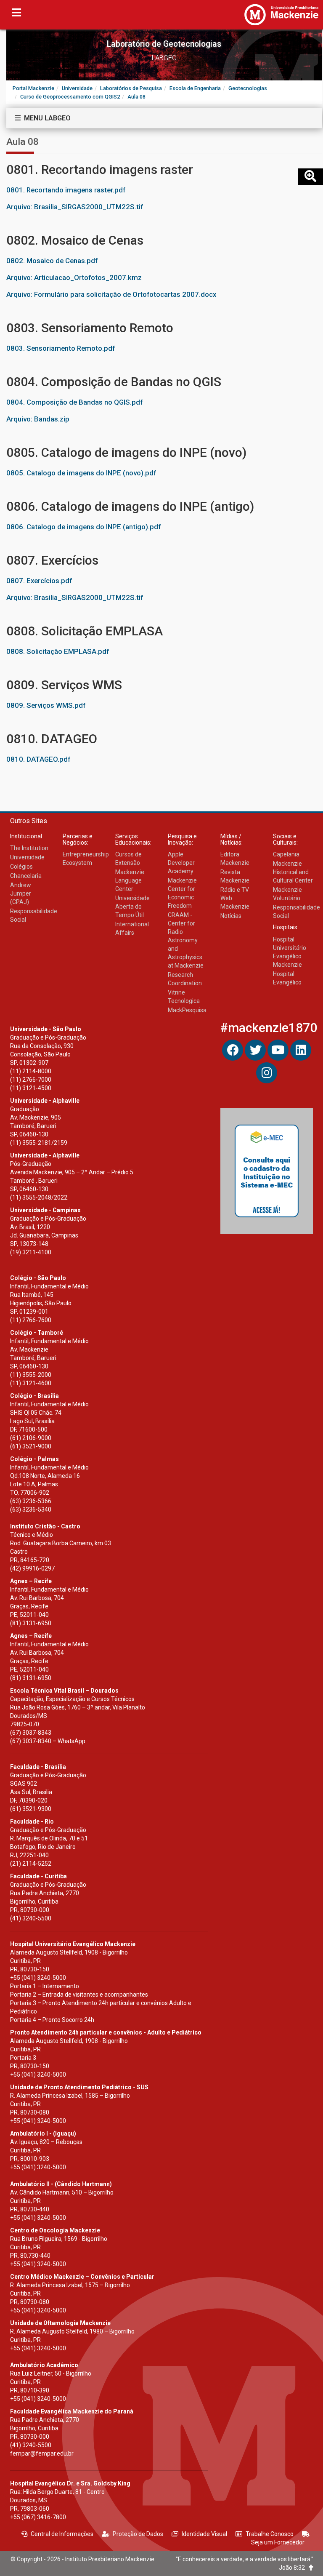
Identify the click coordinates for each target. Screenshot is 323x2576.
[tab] (164, 118)
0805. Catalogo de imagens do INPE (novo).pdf (81, 473)
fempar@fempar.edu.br (42, 2453)
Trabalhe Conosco (270, 2534)
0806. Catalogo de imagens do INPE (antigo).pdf (83, 527)
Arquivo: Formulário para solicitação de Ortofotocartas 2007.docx (111, 294)
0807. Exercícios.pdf (39, 581)
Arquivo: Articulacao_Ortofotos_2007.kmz (74, 277)
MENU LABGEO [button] (46, 118)
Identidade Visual (204, 2534)
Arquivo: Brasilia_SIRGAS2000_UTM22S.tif (75, 207)
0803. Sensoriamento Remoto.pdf (61, 348)
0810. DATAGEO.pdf (38, 759)
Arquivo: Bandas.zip (38, 419)
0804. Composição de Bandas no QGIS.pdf (74, 402)
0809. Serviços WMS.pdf (46, 705)
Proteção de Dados (138, 2534)
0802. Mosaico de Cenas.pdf (52, 261)
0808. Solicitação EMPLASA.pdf (58, 651)
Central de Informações (62, 2534)
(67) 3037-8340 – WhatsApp (48, 1741)
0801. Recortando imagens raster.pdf (66, 190)
